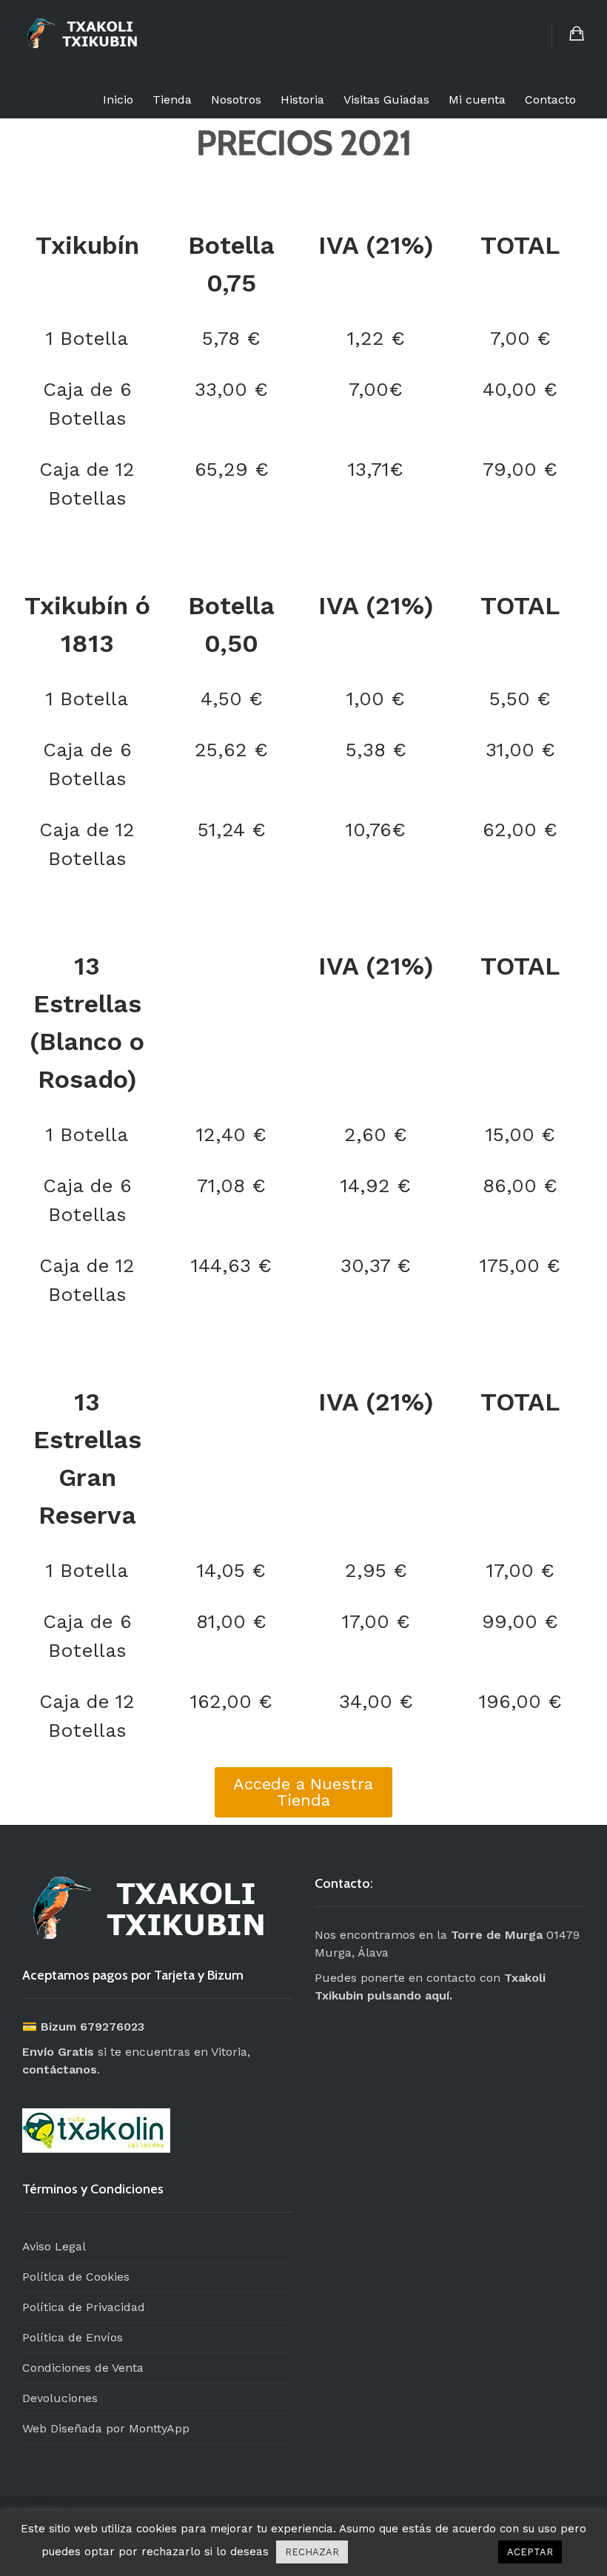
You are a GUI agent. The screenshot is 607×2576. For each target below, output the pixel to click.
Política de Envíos (73, 2337)
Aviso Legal (54, 2246)
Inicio (118, 100)
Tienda (172, 100)
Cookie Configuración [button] (423, 2552)
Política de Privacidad (84, 2307)
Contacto (550, 100)
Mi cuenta (477, 100)
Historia (302, 100)
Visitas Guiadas (386, 100)
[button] (303, 1792)
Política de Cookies (76, 2277)
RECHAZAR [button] (312, 2552)
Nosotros (236, 100)
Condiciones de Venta (83, 2368)
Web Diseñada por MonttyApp (106, 2428)
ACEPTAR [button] (530, 2552)
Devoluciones (60, 2398)
